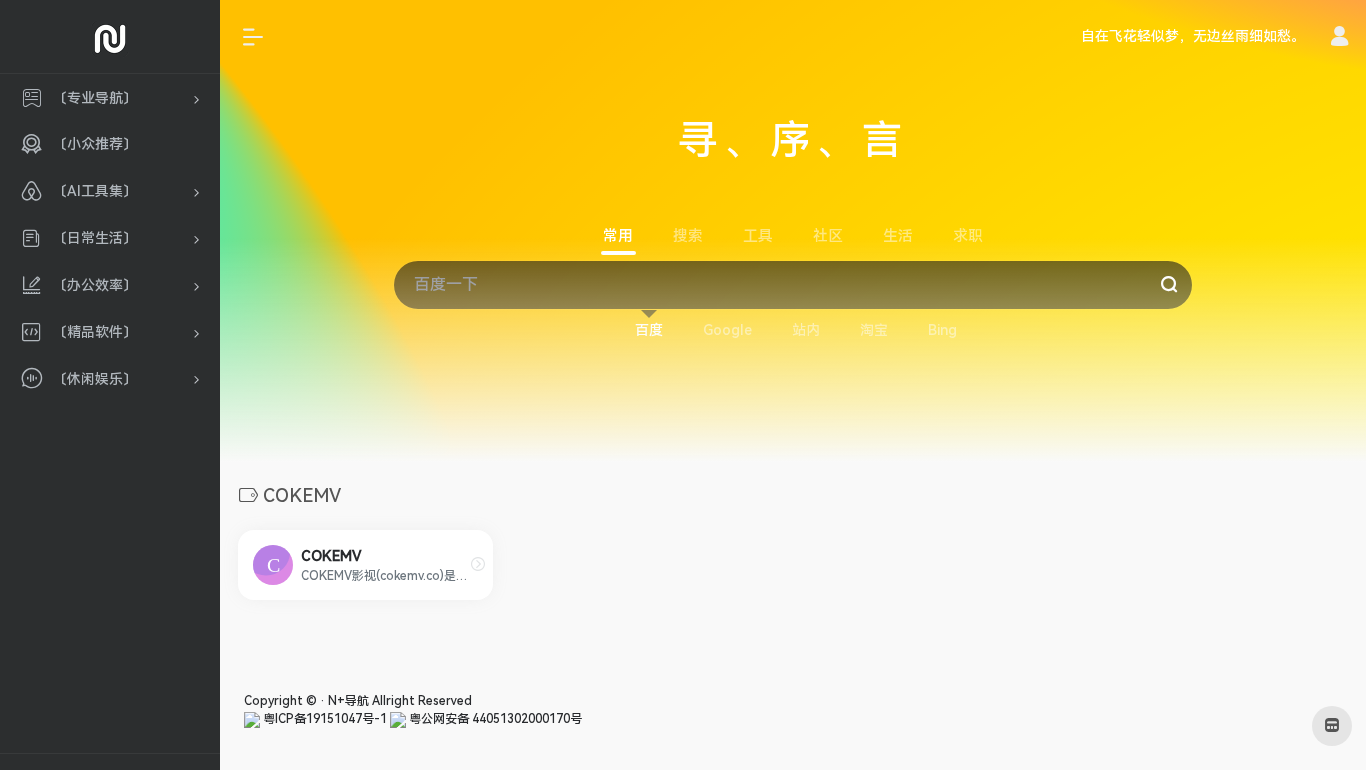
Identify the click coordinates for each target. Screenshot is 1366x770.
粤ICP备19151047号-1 (323, 719)
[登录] (1339, 39)
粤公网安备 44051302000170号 (494, 719)
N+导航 (348, 701)
